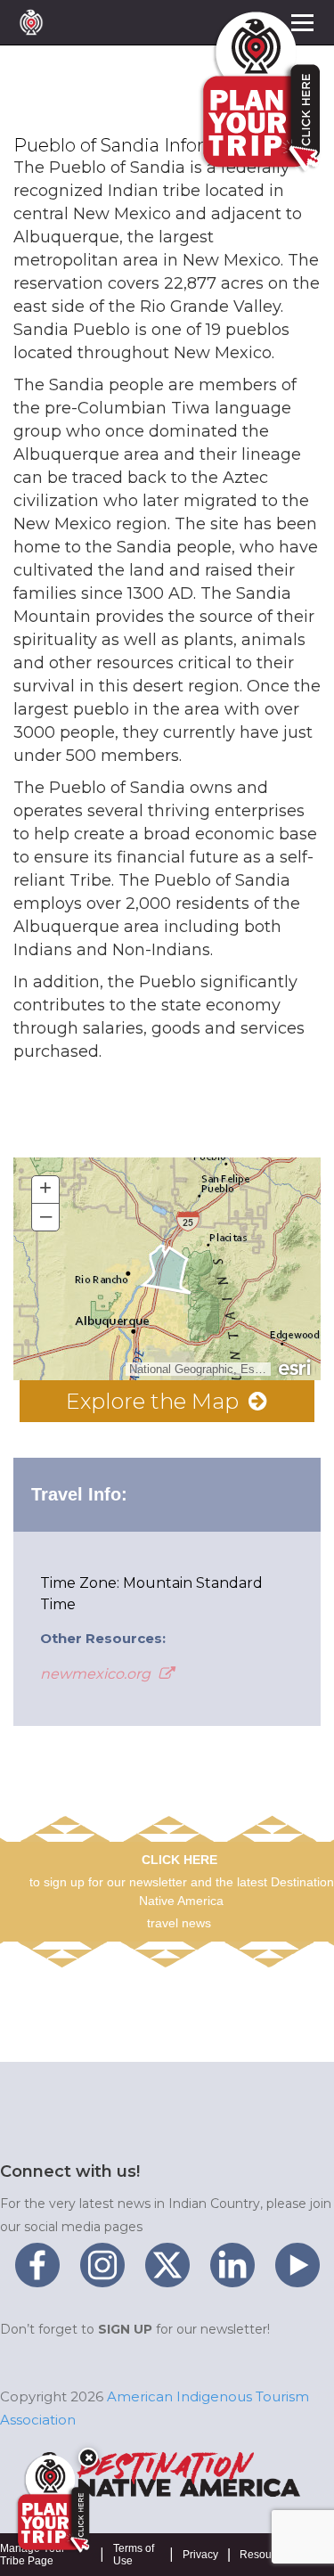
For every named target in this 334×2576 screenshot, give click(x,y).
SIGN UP (125, 2329)
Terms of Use (134, 2555)
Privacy (200, 2555)
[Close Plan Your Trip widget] (88, 2457)
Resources (266, 2555)
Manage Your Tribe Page (33, 2555)
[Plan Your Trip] (52, 2504)
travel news (179, 1923)
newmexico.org (97, 1674)
